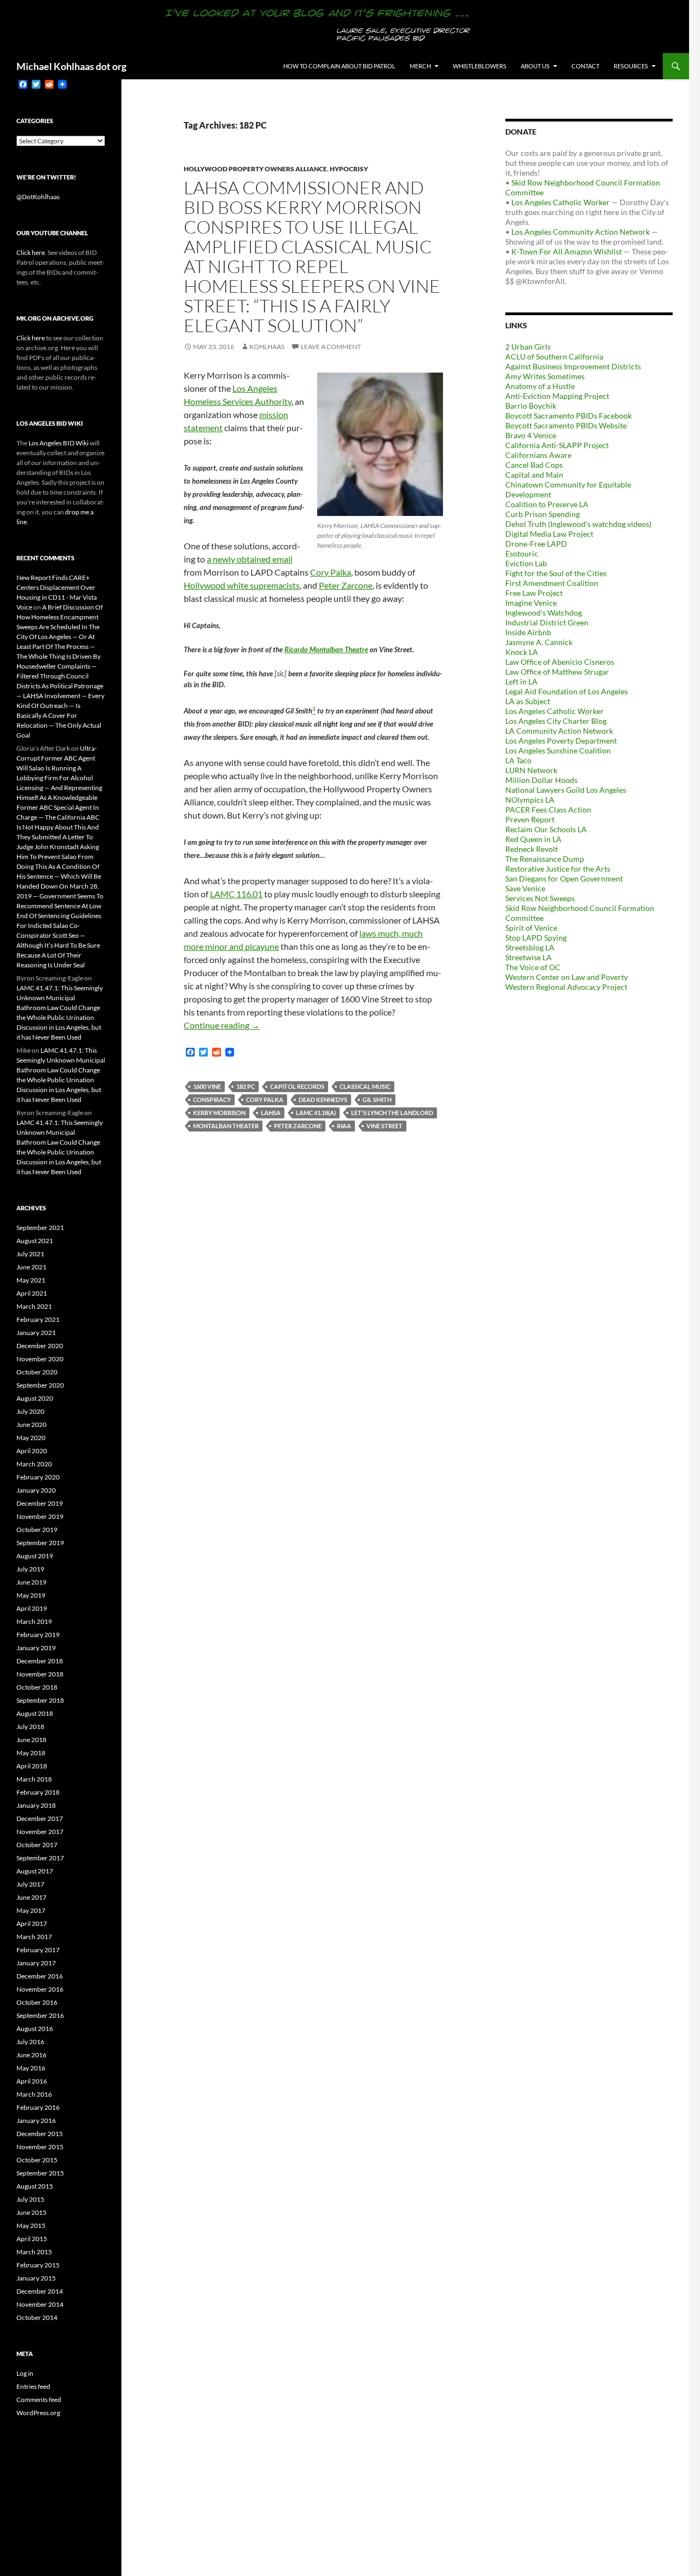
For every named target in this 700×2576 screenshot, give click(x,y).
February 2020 (38, 1477)
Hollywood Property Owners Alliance (255, 169)
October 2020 (37, 1372)
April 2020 (32, 1451)
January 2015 (36, 2278)
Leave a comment (331, 347)
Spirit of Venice (531, 928)
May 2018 (31, 1753)
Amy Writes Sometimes (545, 376)
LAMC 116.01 (236, 894)
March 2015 (34, 2252)
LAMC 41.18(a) (316, 1113)
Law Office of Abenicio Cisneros (560, 662)
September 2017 (40, 1858)
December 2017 (40, 1818)
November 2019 (40, 1516)
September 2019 (40, 1543)
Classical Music (365, 1086)
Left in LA (521, 681)
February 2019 (38, 1635)
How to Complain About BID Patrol (339, 66)
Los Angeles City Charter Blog (556, 721)
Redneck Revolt (532, 849)
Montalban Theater (226, 1126)
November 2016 (40, 1989)
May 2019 (31, 1595)
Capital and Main (534, 475)
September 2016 (40, 2015)
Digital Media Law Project (549, 534)
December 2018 (40, 1661)
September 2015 (40, 2173)
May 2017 (31, 1910)
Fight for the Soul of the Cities (556, 573)
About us (535, 66)
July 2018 (30, 1727)
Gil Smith (377, 1100)
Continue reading (222, 1025)
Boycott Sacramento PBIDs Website (566, 425)
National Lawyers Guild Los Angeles (566, 790)
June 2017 (31, 1897)
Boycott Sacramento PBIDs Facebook (568, 416)
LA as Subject (528, 701)
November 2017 (40, 1832)
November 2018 (40, 1674)
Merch (420, 66)
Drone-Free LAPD (536, 544)
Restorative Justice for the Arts (558, 869)
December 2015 (40, 2134)
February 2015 (38, 2265)
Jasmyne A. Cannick (539, 642)
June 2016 (31, 2055)
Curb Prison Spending (542, 514)
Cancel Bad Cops (534, 465)
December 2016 (40, 1976)
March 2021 (34, 1306)
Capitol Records (297, 1086)
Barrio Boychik (531, 406)
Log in (25, 2373)
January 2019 (36, 1648)
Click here (31, 253)
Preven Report (530, 819)
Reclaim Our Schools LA (546, 829)
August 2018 (35, 1713)
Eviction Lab (526, 563)
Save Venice (525, 888)
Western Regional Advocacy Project (566, 987)
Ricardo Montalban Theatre (326, 649)
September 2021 (40, 1228)
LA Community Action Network (559, 731)
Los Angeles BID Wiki (59, 443)
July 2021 (30, 1254)
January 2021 (36, 1333)
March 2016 (34, 2094)
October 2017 (37, 1845)
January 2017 (36, 1963)
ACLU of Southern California (554, 356)
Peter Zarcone (346, 585)
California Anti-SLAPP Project (557, 445)
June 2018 (31, 1740)
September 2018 (40, 1700)
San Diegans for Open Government (564, 878)
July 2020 (30, 1411)
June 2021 (31, 1267)
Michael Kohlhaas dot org (71, 66)
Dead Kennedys (323, 1100)
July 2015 (30, 2199)
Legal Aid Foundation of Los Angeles (567, 691)
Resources (631, 66)
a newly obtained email (250, 559)
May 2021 (31, 1280)
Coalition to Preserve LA (547, 504)
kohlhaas (267, 347)
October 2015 (37, 2160)
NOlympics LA (530, 800)
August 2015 (35, 2186)
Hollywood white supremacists (242, 585)
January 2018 (36, 1805)
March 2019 (34, 1621)
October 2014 (37, 2317)
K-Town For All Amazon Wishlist (567, 251)
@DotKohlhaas (38, 197)
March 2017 (34, 1937)
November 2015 (40, 2147)
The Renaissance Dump (545, 859)
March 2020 (34, 1464)
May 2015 (31, 2226)
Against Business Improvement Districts (573, 366)
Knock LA (522, 652)
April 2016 (32, 2081)
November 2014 (40, 2304)
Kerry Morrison (219, 1113)
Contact (585, 66)
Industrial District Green (547, 622)
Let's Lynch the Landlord (392, 1113)
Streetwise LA (529, 957)
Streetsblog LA (530, 947)
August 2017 (35, 1871)
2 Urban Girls (528, 347)
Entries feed (33, 2386)
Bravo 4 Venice (531, 435)
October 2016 (37, 2002)
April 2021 (32, 1293)
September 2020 (40, 1385)
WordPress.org (38, 2413)
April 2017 (32, 1924)
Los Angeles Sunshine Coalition (558, 750)
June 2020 (31, 1425)
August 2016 (35, 2029)
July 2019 (30, 1569)
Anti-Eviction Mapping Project (557, 396)
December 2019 (40, 1503)
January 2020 (36, 1490)
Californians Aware (538, 455)
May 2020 (31, 1438)
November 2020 (40, 1359)
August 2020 (35, 1398)
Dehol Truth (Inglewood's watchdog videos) (578, 524)
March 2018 (34, 1779)
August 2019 (35, 1556)
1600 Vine (207, 1086)
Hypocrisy (349, 169)
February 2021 (38, 1319)
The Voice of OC (533, 967)
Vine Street (384, 1126)
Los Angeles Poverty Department (561, 741)
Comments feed (39, 2400)
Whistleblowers (480, 66)
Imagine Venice (531, 603)
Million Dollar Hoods (541, 780)
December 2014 (40, 2291)
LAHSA (271, 1113)
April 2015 (32, 2239)
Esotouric (522, 553)
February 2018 (38, 1792)
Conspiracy (212, 1100)
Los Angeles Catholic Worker (561, 202)
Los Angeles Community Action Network (581, 232)
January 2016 (36, 2120)
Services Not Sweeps (540, 898)
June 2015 (31, 2212)
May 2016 (31, 2068)
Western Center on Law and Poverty (567, 977)
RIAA (344, 1126)
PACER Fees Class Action (548, 810)
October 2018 (37, 1687)
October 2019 (37, 1530)
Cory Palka (331, 572)
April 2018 (32, 1766)
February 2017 (38, 1950)
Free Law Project (534, 593)
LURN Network (531, 770)
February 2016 (38, 2107)
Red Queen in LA (533, 839)
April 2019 (32, 1608)
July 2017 (30, 1884)
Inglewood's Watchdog (544, 613)
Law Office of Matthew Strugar (557, 672)
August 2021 (35, 1241)
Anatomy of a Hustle (540, 386)
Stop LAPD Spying (536, 938)
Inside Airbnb (528, 632)
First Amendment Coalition (552, 583)
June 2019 (31, 1582)
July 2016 (30, 2042)
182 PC (246, 1086)
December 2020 (40, 1346)
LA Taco (518, 760)
